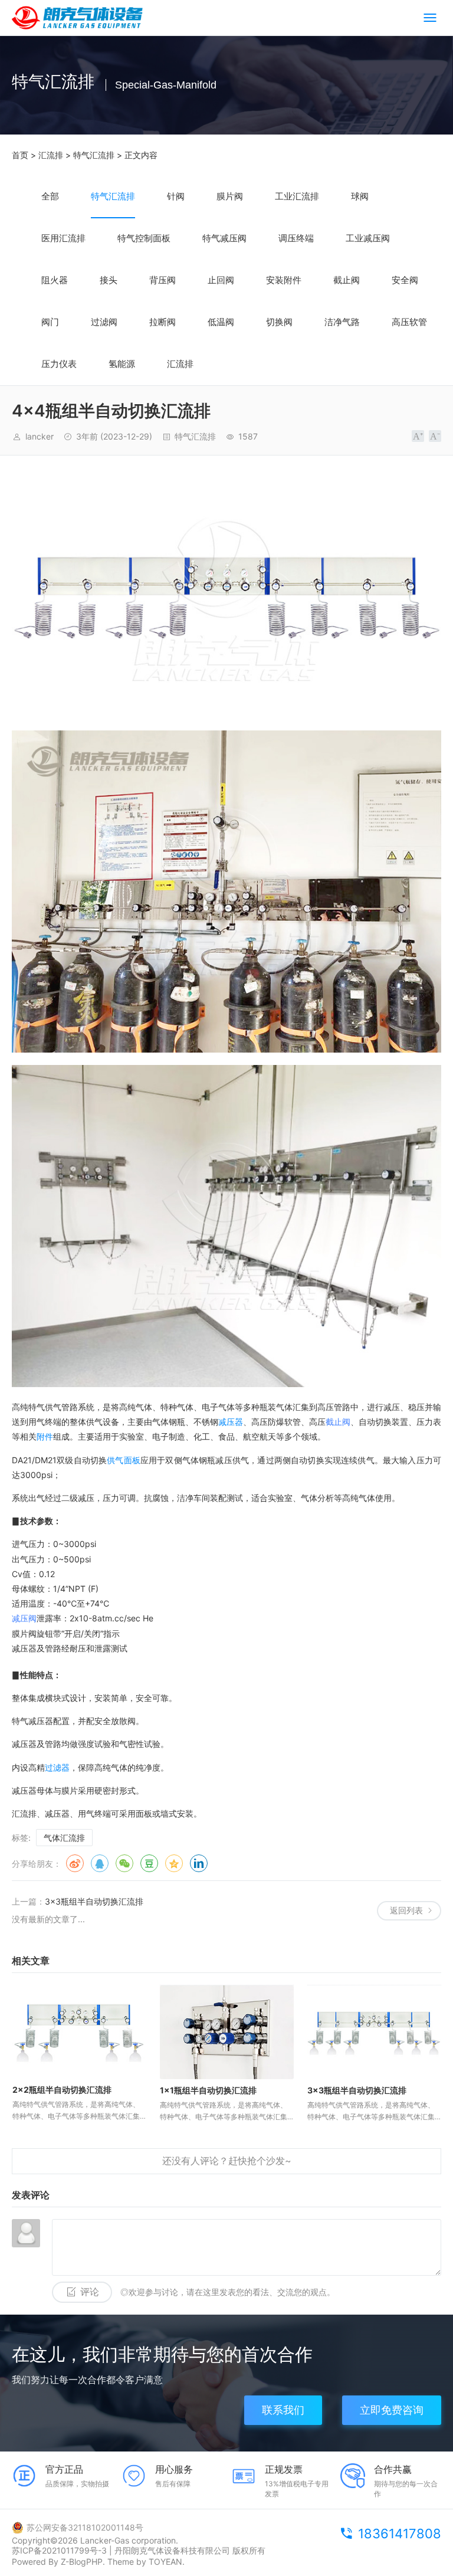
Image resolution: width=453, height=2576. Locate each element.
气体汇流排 (64, 1838)
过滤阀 (104, 322)
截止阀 (347, 280)
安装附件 (284, 280)
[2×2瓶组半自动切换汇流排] (79, 2032)
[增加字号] (418, 436)
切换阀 (279, 322)
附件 (45, 1436)
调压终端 (296, 238)
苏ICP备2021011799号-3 (59, 2550)
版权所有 (249, 2550)
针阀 (176, 196)
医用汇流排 (63, 238)
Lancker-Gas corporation (128, 2540)
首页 (20, 155)
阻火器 (55, 280)
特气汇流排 (94, 155)
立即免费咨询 (392, 2410)
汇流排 (51, 155)
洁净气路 (342, 322)
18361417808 (400, 2534)
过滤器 (57, 1767)
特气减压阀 (224, 238)
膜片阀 (230, 196)
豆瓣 (149, 1863)
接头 (109, 280)
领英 (199, 1863)
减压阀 (24, 1618)
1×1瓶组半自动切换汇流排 (208, 2090)
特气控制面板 (144, 238)
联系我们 (283, 2410)
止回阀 (221, 280)
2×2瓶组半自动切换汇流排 (62, 2090)
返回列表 (406, 1910)
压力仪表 (59, 364)
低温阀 (221, 322)
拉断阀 (163, 322)
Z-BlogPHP (82, 2562)
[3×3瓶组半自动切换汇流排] (374, 2032)
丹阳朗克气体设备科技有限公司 (172, 2550)
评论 (90, 2292)
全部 (50, 196)
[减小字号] (435, 436)
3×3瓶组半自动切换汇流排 (94, 1901)
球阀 (360, 196)
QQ (100, 1863)
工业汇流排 (297, 196)
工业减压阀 (368, 238)
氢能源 (122, 364)
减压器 (231, 1422)
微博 (75, 1863)
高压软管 (409, 322)
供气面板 (124, 1460)
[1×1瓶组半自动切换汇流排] (227, 2032)
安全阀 (405, 280)
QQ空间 (174, 1863)
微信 (124, 1863)
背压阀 (163, 280)
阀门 (50, 322)
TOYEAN (165, 2562)
